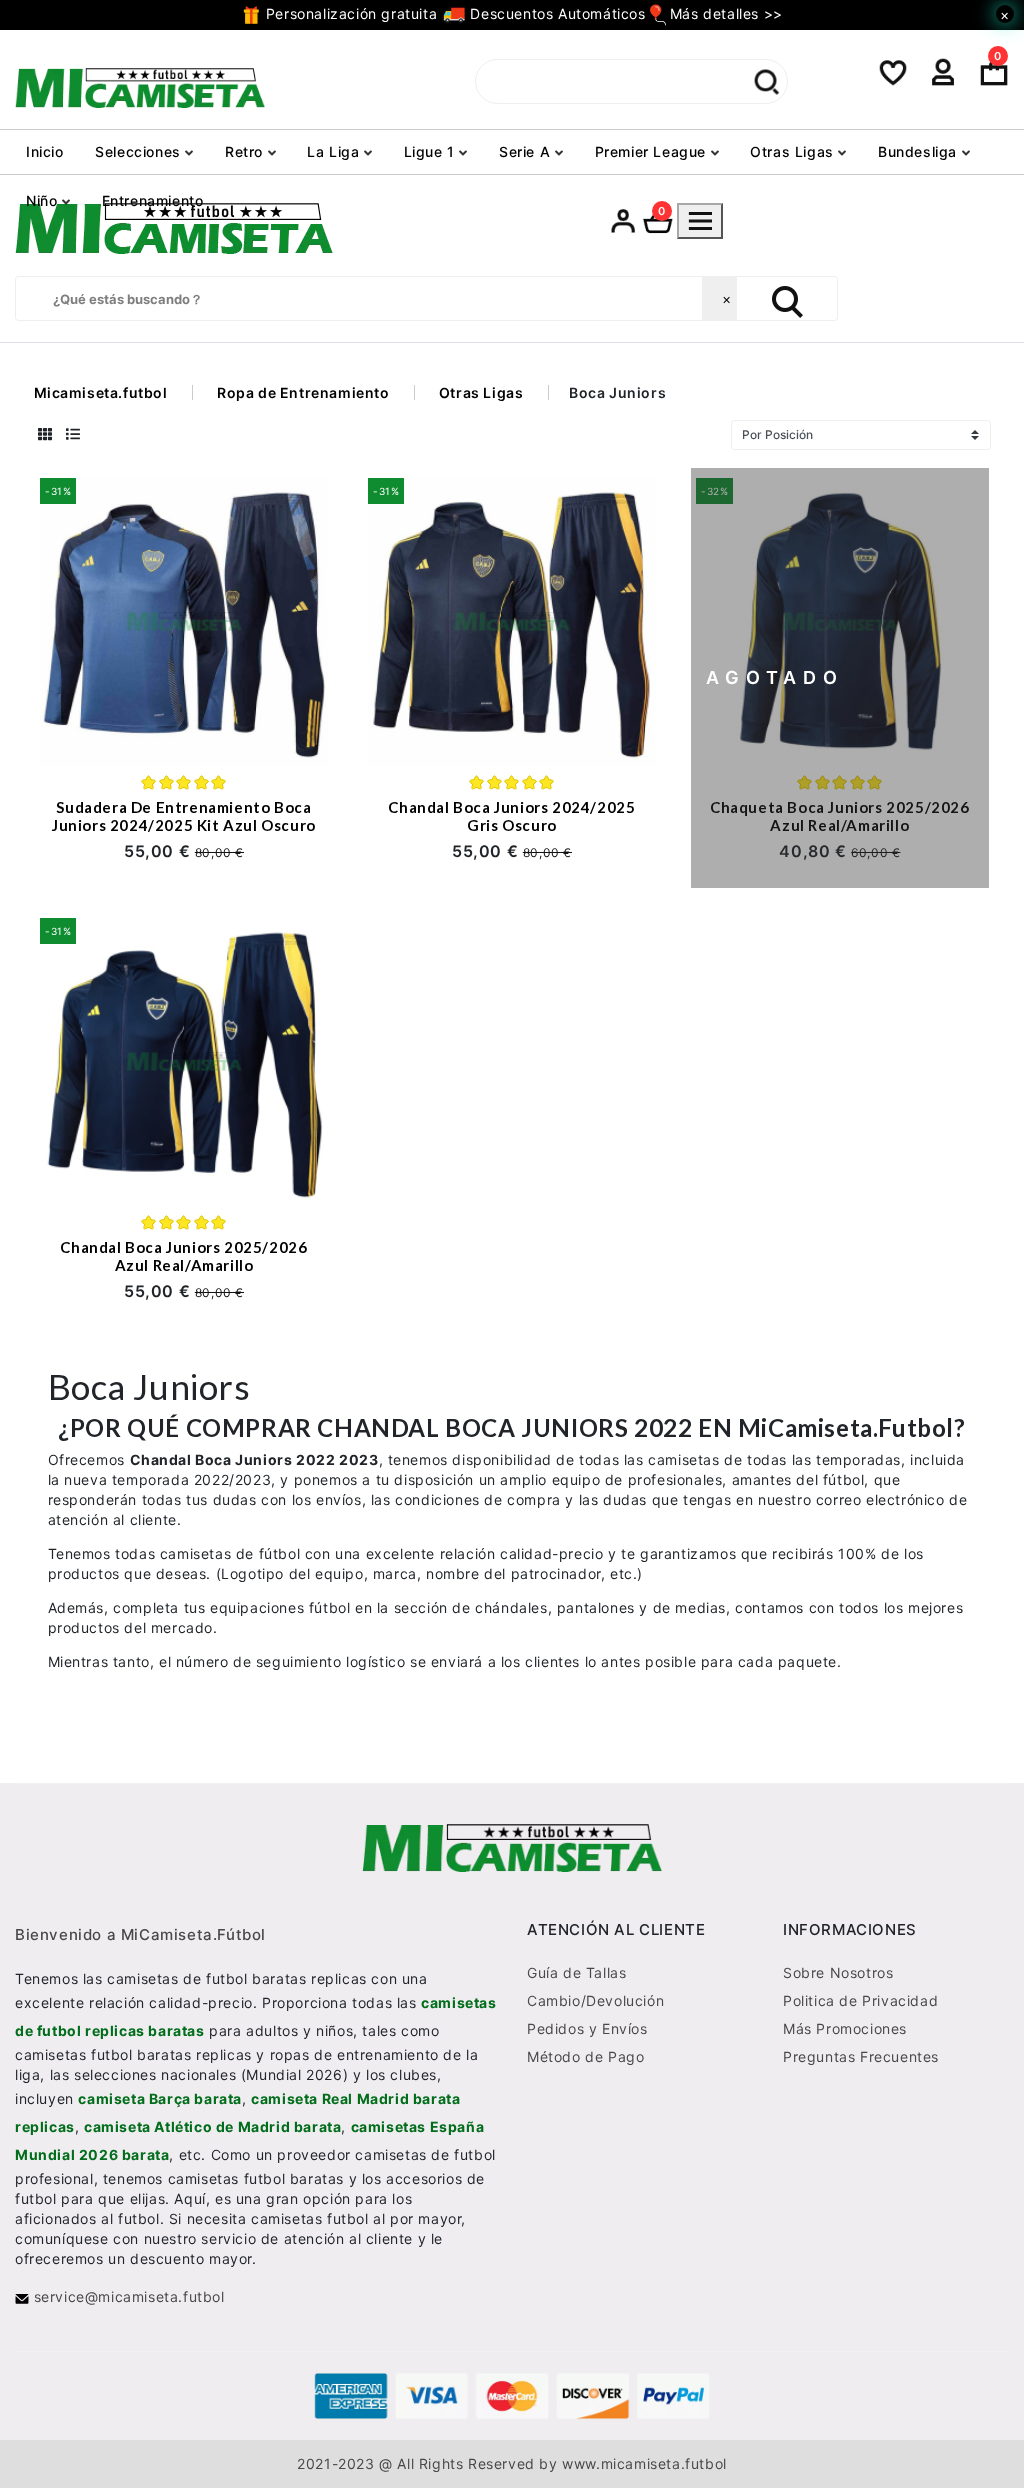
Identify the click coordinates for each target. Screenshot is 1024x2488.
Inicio (45, 151)
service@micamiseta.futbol (127, 2296)
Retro (246, 151)
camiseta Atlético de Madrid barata (212, 2126)
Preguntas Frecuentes (861, 2056)
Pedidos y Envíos (587, 2028)
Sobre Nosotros (838, 1972)
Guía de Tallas (576, 1972)
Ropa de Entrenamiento (303, 392)
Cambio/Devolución (595, 2000)
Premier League (653, 151)
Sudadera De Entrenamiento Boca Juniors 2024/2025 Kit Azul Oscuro (184, 816)
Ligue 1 (432, 151)
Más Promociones (845, 2028)
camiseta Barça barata (160, 2098)
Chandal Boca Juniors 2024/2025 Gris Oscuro (511, 816)
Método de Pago (585, 2056)
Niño (44, 200)
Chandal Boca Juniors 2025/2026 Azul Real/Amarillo (183, 1256)
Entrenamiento (153, 200)
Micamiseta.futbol (101, 392)
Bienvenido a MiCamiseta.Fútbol (140, 1934)
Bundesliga (920, 151)
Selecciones (140, 151)
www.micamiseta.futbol (644, 2463)
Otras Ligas (794, 151)
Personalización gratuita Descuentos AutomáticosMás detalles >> (521, 13)
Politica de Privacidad (860, 2000)
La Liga (335, 151)
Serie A (527, 151)
